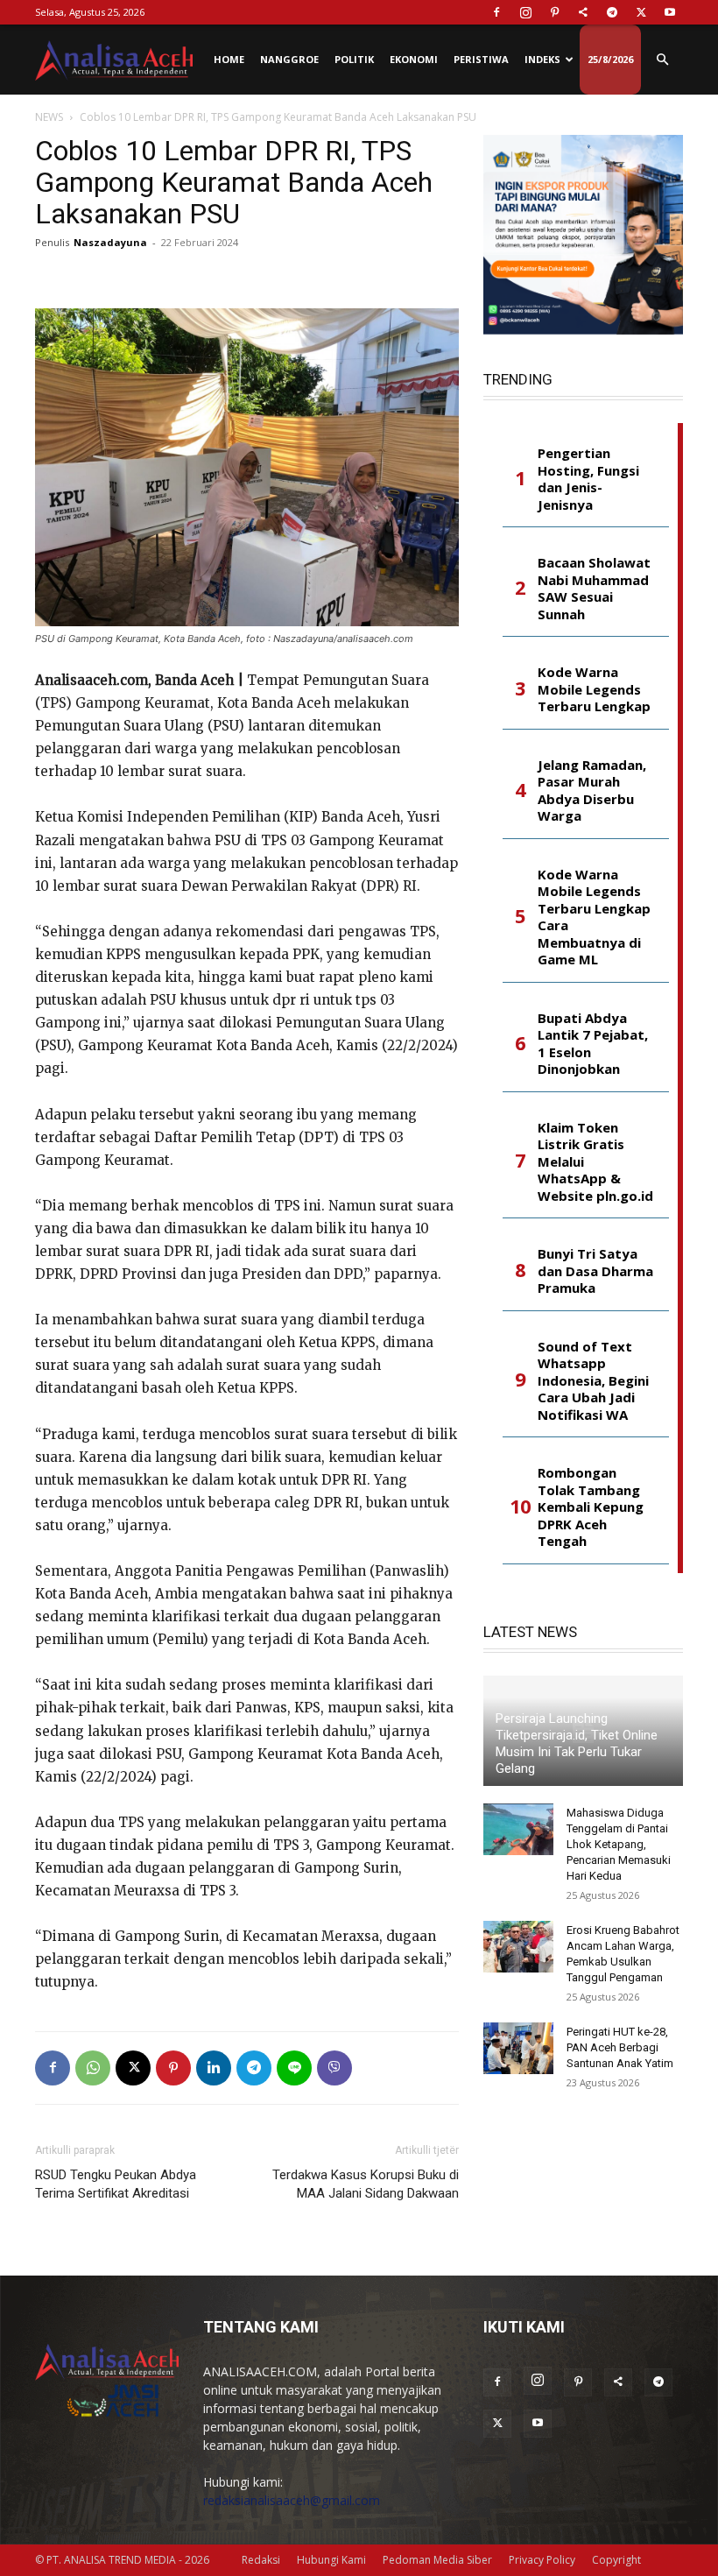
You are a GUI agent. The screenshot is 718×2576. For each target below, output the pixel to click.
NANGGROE (289, 59)
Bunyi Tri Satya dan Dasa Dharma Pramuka (595, 1271)
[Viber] (334, 2068)
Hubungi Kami (331, 2560)
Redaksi (261, 2560)
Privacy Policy (542, 2560)
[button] (662, 60)
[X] (641, 12)
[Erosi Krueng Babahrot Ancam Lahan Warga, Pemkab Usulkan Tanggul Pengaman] (518, 1947)
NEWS (49, 117)
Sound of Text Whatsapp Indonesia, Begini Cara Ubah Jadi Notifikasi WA (593, 1381)
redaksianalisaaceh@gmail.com (292, 2500)
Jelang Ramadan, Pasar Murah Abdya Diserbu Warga (592, 791)
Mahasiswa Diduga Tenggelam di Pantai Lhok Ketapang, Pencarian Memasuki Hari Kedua (619, 1844)
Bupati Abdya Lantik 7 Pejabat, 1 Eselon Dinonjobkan (593, 1044)
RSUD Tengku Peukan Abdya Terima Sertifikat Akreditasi (116, 2184)
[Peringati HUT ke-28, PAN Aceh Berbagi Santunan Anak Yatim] (518, 2049)
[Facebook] (496, 12)
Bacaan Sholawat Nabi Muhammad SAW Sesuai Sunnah (594, 589)
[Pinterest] (554, 12)
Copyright (616, 2560)
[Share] (583, 12)
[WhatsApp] (93, 2068)
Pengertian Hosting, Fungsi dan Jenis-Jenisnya (588, 479)
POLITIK (354, 59)
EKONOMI (414, 59)
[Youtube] (670, 12)
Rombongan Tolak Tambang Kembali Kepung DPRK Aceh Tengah (591, 1507)
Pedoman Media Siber (437, 2560)
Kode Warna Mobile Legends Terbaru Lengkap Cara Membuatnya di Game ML (594, 917)
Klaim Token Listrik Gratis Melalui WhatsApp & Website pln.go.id (595, 1162)
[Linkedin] (214, 2068)
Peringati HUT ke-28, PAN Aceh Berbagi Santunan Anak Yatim (620, 2047)
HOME (229, 59)
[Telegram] (612, 12)
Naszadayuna (110, 242)
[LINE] (294, 2068)
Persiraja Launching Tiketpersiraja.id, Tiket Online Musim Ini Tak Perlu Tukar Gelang (577, 1743)
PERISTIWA (481, 59)
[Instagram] (525, 12)
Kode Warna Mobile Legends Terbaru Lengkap (594, 689)
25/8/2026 (610, 59)
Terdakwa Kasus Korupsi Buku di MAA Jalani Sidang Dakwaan (366, 2184)
